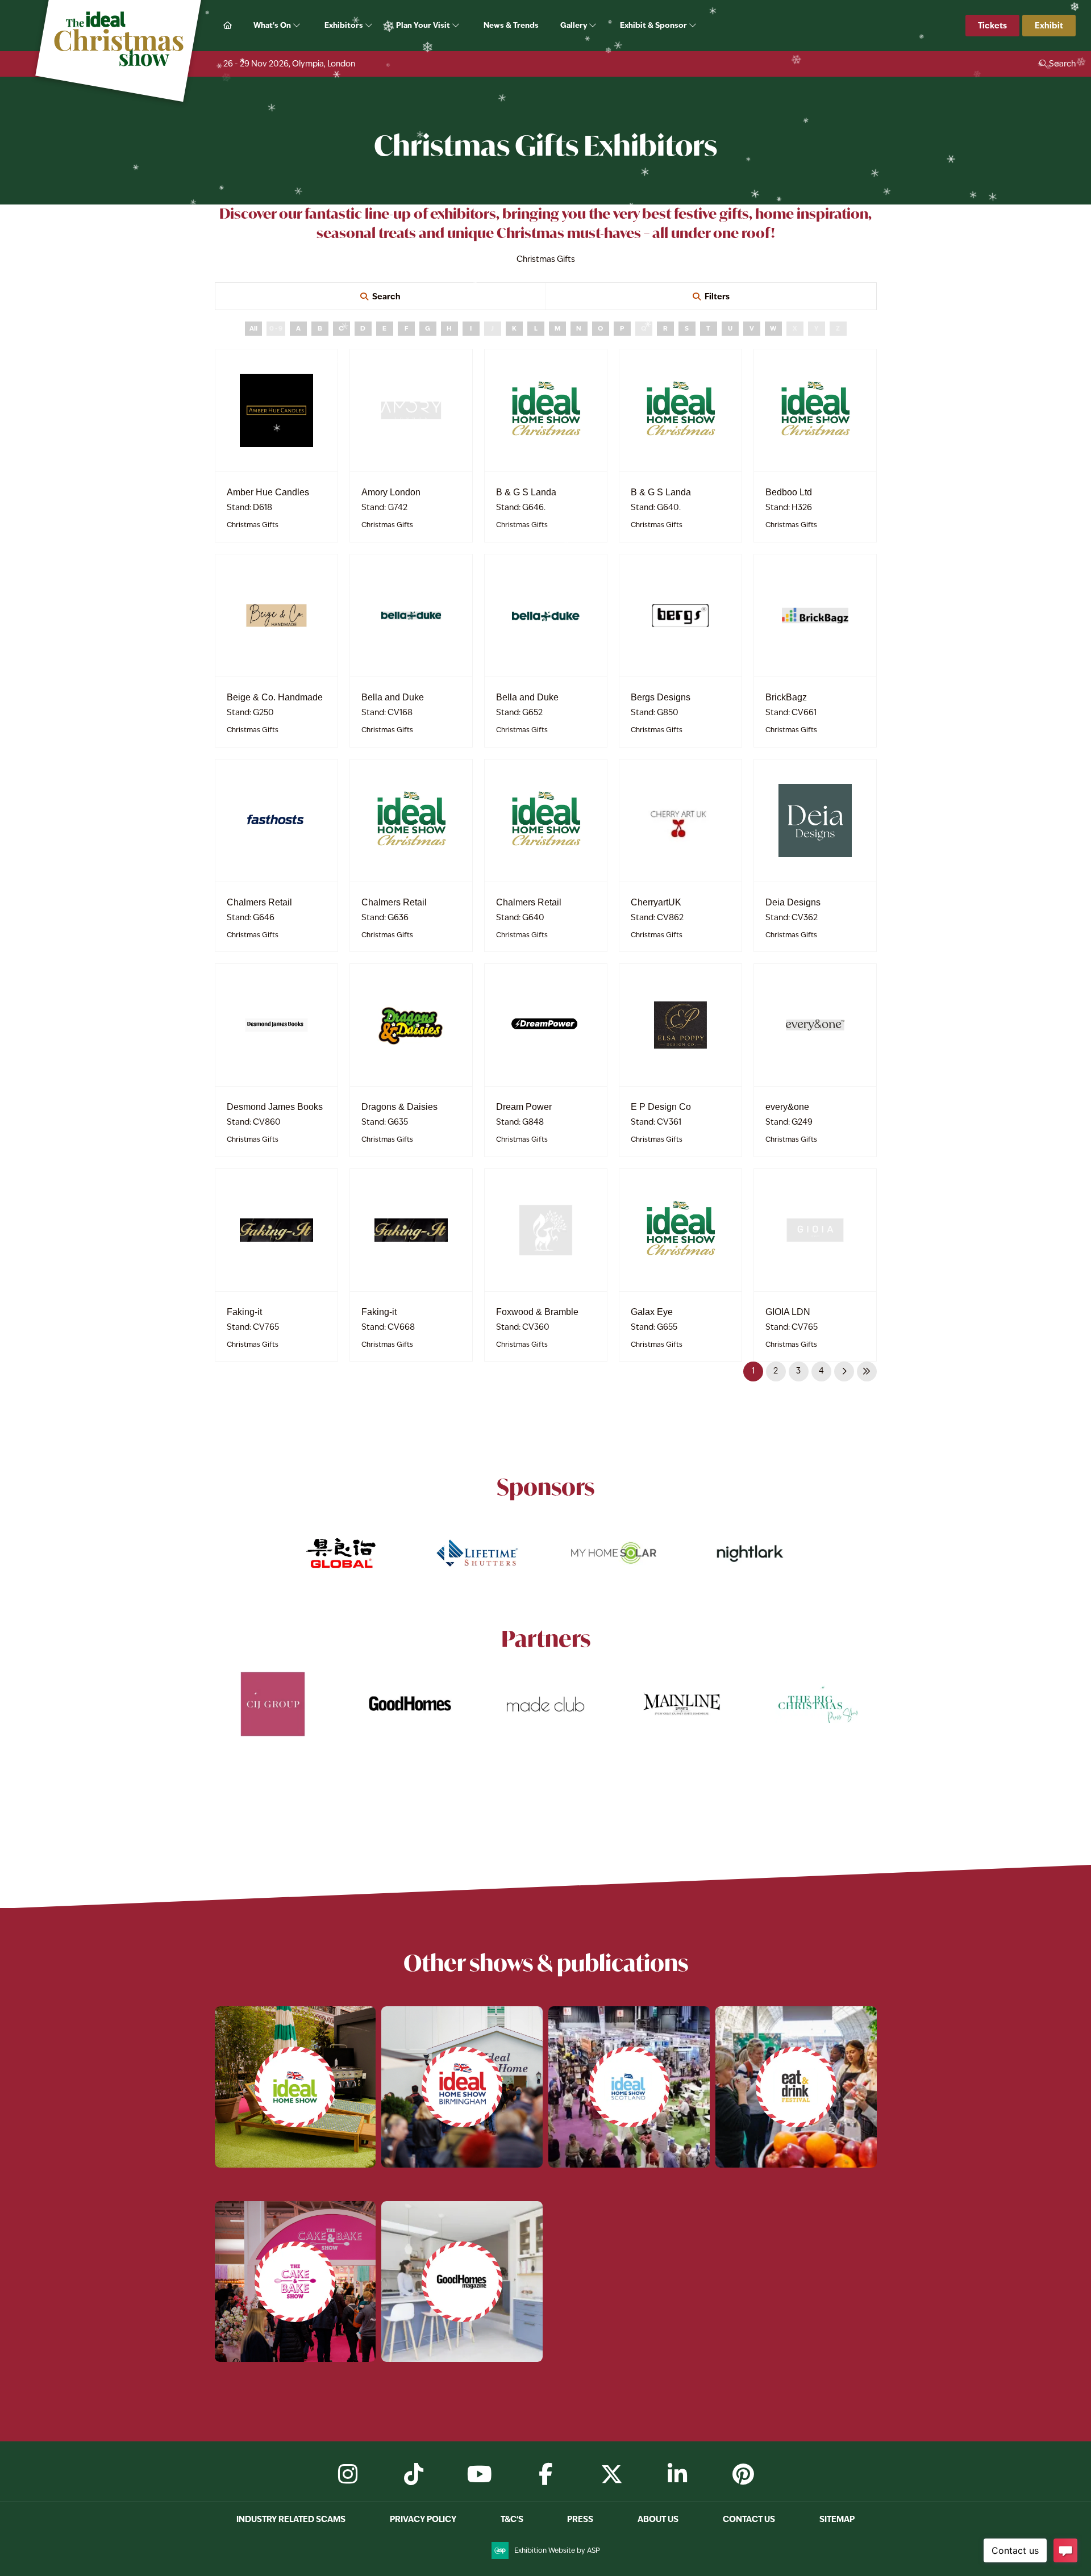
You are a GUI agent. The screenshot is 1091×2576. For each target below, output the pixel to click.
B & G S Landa (526, 492)
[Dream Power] (546, 1025)
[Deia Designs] (815, 821)
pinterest (743, 2474)
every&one (787, 1107)
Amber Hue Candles (268, 492)
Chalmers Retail (259, 902)
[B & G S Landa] (546, 410)
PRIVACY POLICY (423, 2519)
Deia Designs (793, 902)
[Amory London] (411, 410)
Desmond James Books (275, 1107)
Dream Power (524, 1107)
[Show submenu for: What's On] (297, 26)
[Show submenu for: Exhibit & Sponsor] (694, 26)
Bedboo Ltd (789, 492)
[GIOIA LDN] (815, 1230)
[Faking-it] (276, 1230)
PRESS (580, 2519)
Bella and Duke (393, 697)
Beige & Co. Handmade (275, 697)
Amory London (391, 492)
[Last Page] (867, 1371)
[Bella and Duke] (411, 615)
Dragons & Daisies (399, 1107)
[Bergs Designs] (680, 615)
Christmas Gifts (253, 525)
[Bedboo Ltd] (815, 410)
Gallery (574, 25)
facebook (545, 2474)
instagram (348, 2474)
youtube (480, 2474)
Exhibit (1049, 25)
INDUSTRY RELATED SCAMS (291, 2519)
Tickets (992, 25)
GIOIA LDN (788, 1312)
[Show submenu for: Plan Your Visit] (457, 26)
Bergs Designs (661, 697)
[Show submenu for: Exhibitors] (370, 26)
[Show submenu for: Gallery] (594, 26)
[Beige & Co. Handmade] (276, 615)
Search (386, 296)
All (253, 328)
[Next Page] (844, 1371)
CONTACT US (749, 2519)
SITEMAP (837, 2519)
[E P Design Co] (680, 1025)
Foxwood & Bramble (537, 1312)
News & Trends (511, 25)
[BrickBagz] (815, 615)
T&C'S (512, 2519)
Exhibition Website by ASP (557, 2550)
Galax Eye (652, 1312)
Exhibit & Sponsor (654, 25)
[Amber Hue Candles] (276, 410)
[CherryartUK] (680, 821)
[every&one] (815, 1025)
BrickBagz (786, 697)
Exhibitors (345, 25)
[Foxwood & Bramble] (546, 1230)
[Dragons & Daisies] (411, 1025)
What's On (273, 25)
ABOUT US (658, 2519)
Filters (717, 296)
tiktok (414, 2474)
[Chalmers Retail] (276, 821)
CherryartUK (656, 902)
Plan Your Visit (424, 25)
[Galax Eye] (680, 1230)
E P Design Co (661, 1107)
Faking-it (244, 1312)
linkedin (677, 2474)
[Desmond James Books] (276, 1025)
